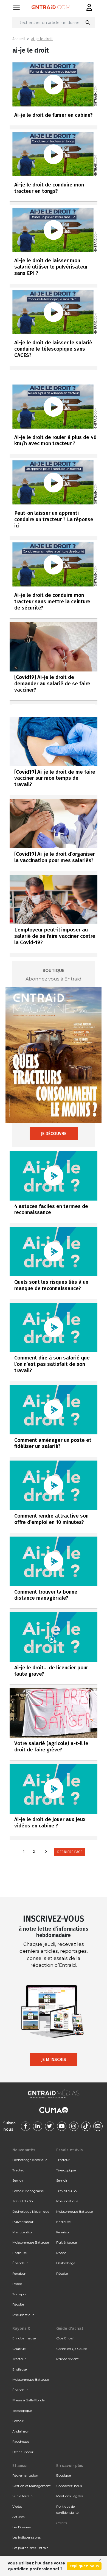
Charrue (19, 2349)
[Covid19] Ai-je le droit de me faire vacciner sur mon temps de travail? (55, 778)
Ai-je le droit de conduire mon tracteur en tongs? (49, 188)
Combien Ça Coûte (71, 2349)
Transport (20, 2294)
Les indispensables (26, 2537)
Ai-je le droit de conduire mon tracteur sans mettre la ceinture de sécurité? (52, 601)
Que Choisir (66, 2338)
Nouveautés (24, 2150)
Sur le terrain (22, 2496)
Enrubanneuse (24, 2338)
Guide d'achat (70, 2328)
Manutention (23, 2232)
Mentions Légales (70, 2496)
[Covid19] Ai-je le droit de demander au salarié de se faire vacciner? (52, 683)
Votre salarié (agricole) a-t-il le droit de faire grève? (51, 1746)
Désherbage (66, 2263)
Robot (17, 2284)
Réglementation (25, 2475)
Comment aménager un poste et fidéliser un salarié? (53, 1443)
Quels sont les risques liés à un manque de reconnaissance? (51, 1285)
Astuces (18, 2517)
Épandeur (20, 2263)
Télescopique (66, 2170)
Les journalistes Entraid (30, 2548)
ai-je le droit (42, 39)
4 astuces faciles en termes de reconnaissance (51, 1209)
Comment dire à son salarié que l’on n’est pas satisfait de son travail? (52, 1364)
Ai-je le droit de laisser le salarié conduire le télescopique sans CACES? (53, 349)
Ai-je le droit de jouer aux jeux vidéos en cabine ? (50, 1822)
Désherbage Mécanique (31, 2211)
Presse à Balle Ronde (28, 2400)
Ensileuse (19, 2253)
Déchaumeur (23, 2452)
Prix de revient (67, 2359)
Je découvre (54, 1133)
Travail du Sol (23, 2201)
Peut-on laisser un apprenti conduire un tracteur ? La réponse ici (54, 519)
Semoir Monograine (28, 2191)
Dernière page (70, 1852)
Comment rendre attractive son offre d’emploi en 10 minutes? (51, 1519)
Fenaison (19, 2273)
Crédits (62, 2523)
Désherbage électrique (30, 2160)
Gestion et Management (32, 2486)
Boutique (64, 2475)
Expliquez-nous (84, 2566)
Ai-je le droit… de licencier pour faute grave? (51, 1671)
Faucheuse (21, 2441)
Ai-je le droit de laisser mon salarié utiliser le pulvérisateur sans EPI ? (51, 267)
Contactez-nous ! (70, 2486)
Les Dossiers (22, 2527)
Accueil (19, 39)
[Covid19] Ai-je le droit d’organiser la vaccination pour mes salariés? (55, 857)
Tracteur (19, 2170)
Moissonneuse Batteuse (31, 2242)
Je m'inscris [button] (54, 2059)
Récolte (18, 2304)
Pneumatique (23, 2315)
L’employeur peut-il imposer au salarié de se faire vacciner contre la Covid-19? (55, 936)
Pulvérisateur (23, 2222)
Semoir (18, 2180)
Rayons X (21, 2328)
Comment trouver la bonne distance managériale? (46, 1595)
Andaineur (21, 2431)
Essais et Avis (70, 2150)
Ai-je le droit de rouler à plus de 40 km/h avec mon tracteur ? (55, 440)
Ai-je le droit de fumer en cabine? (54, 115)
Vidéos (17, 2506)
